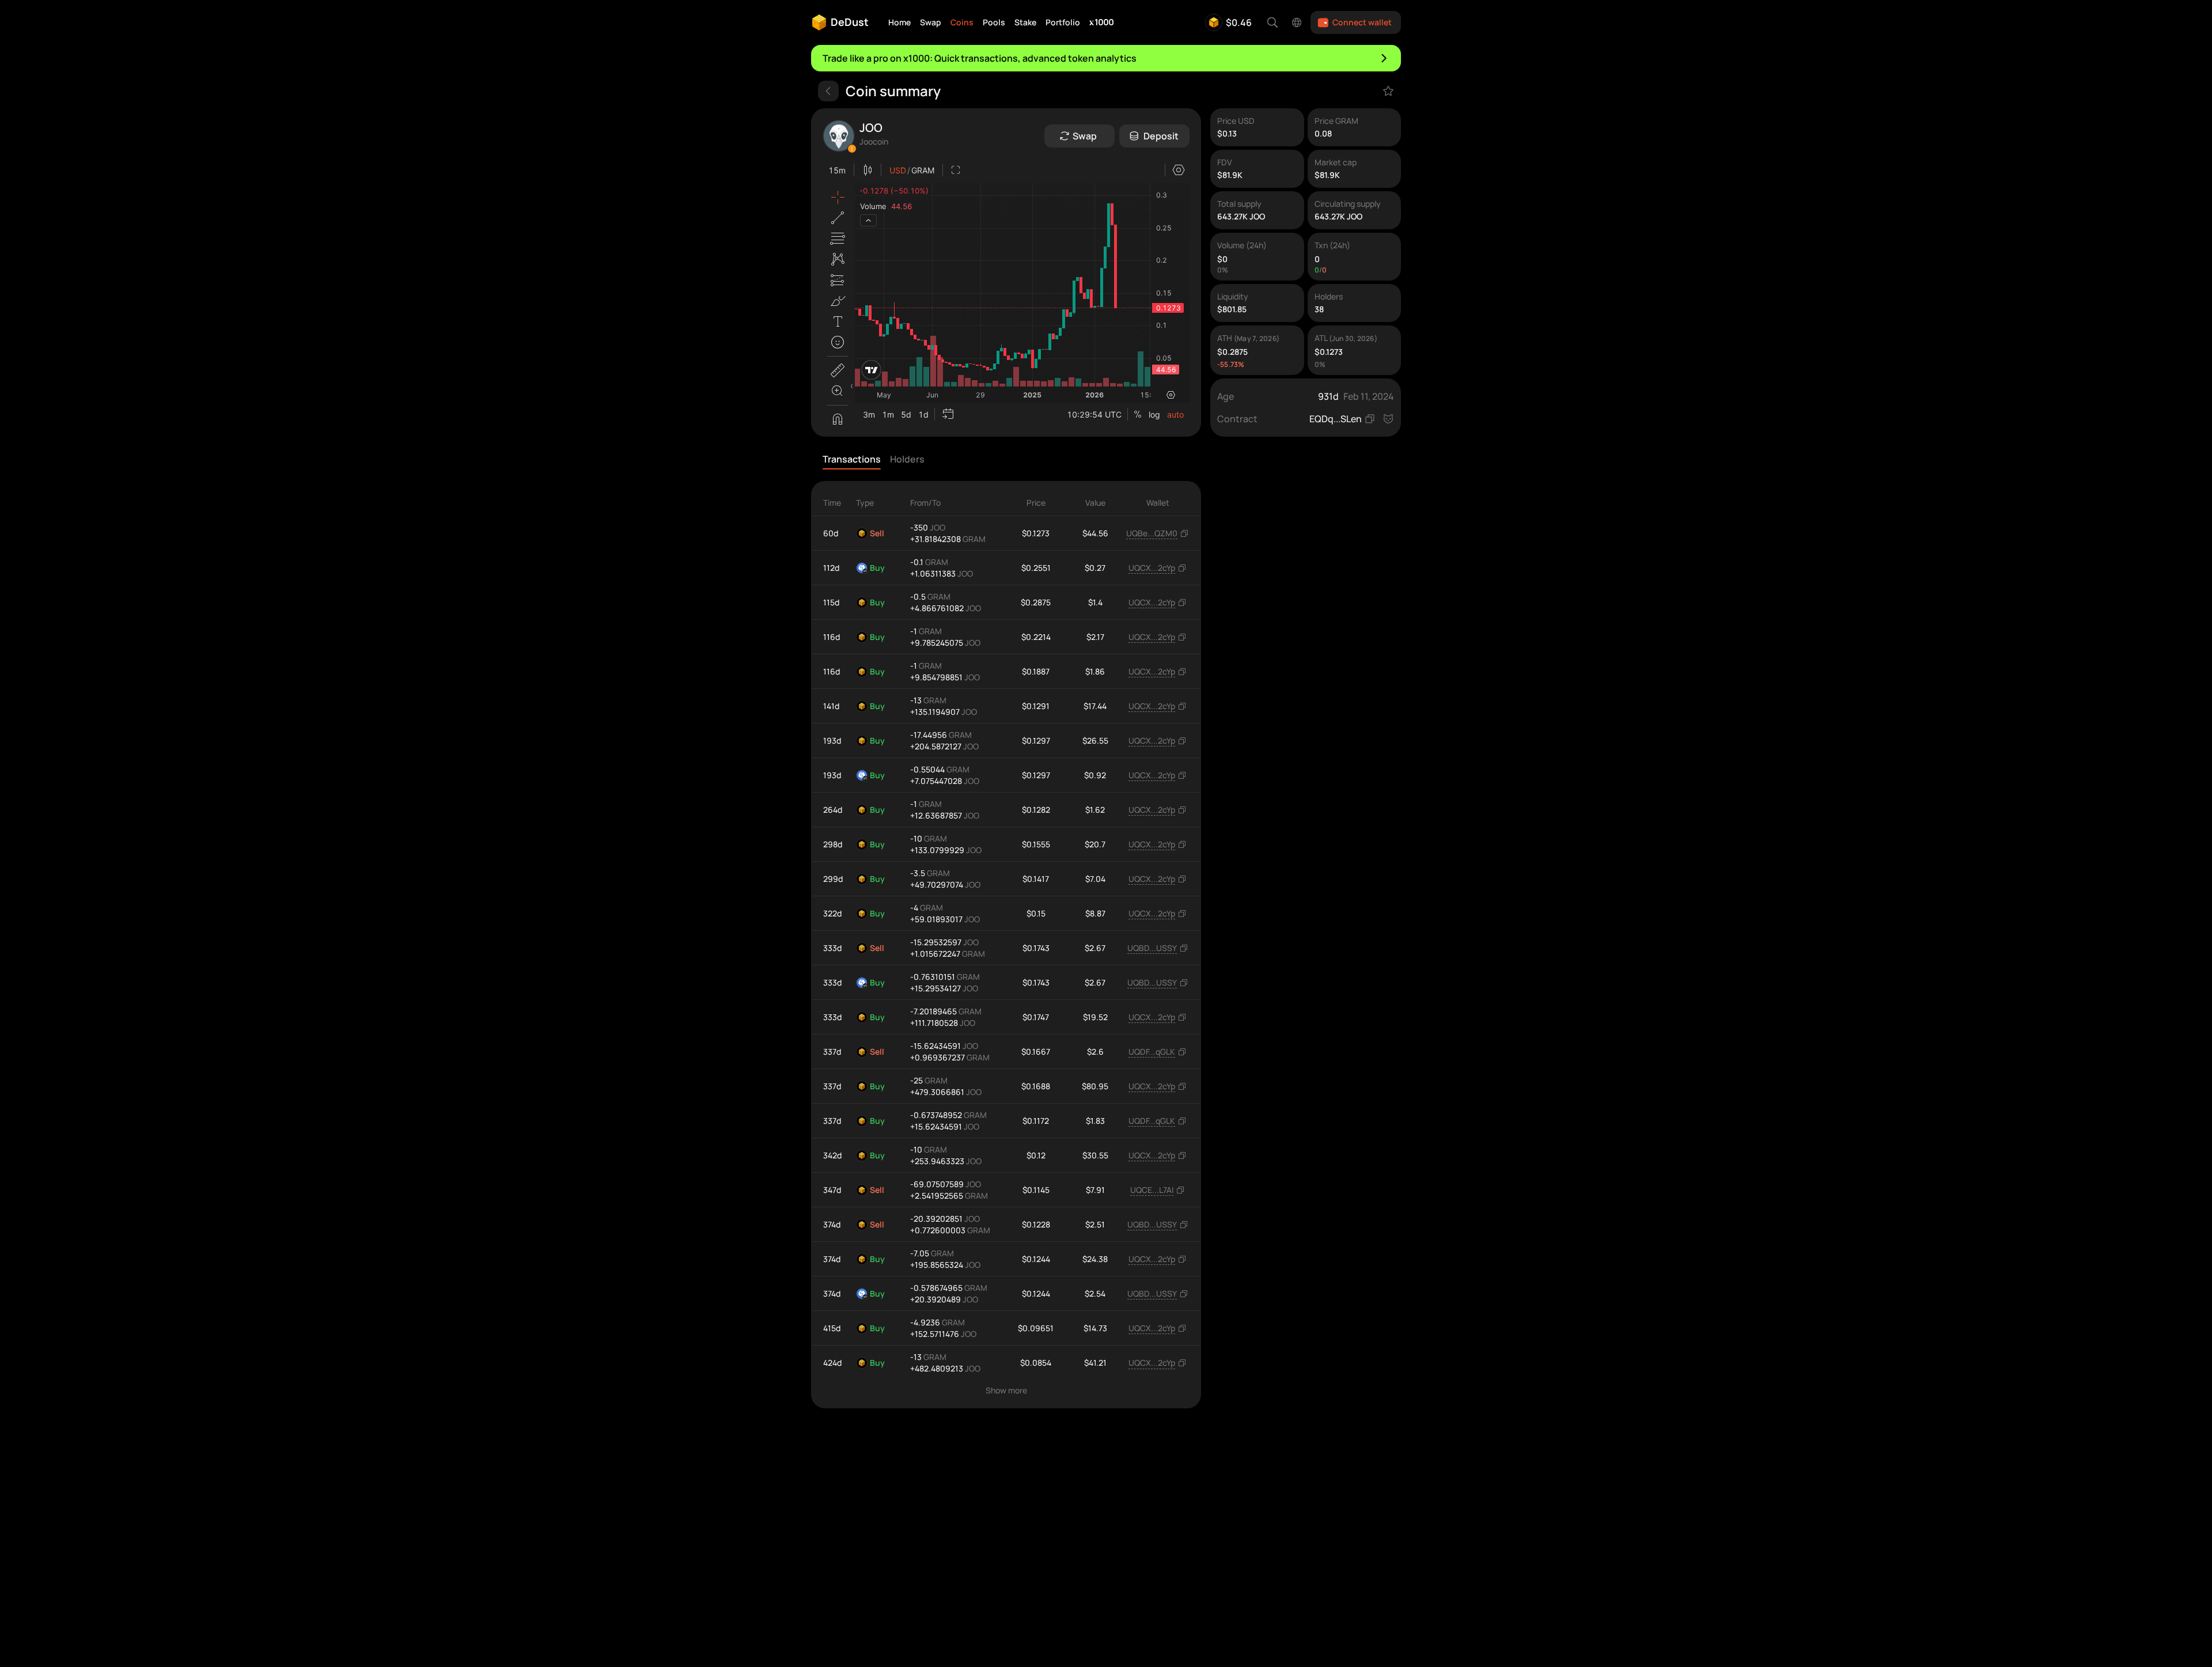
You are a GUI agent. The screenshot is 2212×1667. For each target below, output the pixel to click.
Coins (962, 22)
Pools (994, 22)
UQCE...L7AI (1152, 1190)
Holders (907, 459)
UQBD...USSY (1152, 948)
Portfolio (1063, 22)
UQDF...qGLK (1152, 1052)
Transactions (852, 459)
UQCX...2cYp (1152, 568)
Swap (931, 22)
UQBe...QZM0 (1152, 533)
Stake (1025, 22)
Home (899, 22)
